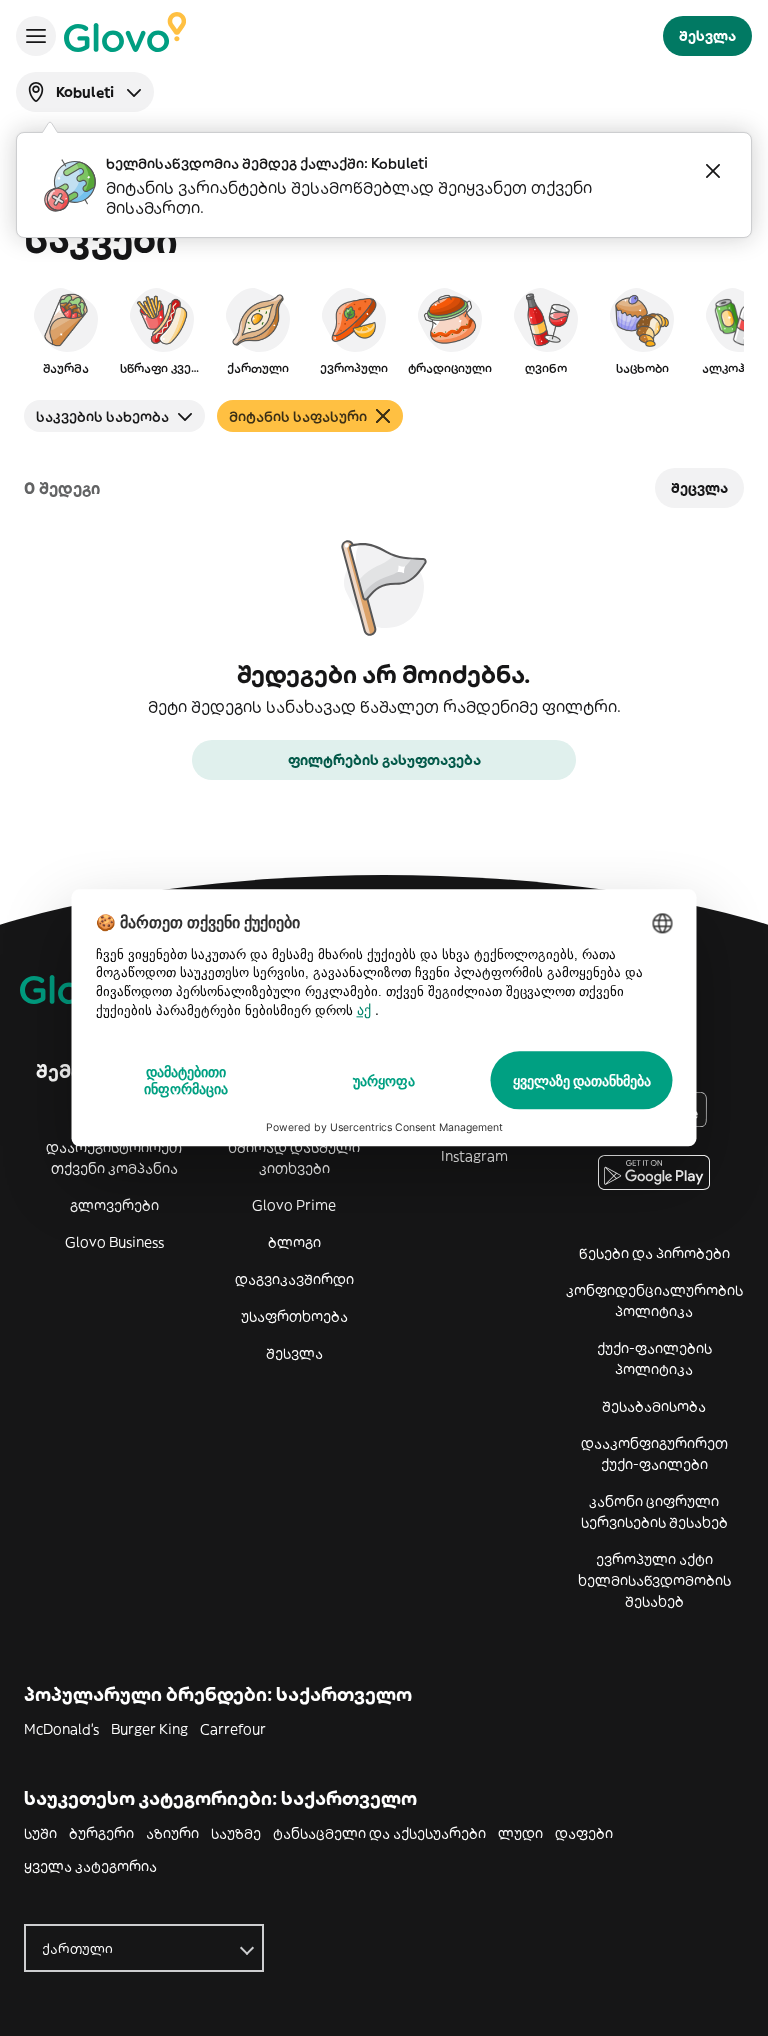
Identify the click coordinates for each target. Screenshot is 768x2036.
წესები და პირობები (654, 1253)
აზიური (172, 1833)
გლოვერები (114, 1205)
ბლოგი (294, 1242)
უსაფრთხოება (294, 1316)
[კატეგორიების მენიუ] (36, 36)
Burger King (149, 1729)
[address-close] (713, 171)
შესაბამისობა (654, 1406)
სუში (40, 1833)
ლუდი (520, 1833)
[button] (66, 330)
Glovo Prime (294, 1205)
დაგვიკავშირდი (294, 1279)
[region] (384, 330)
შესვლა (294, 1353)
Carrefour (233, 1729)
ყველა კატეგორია (90, 1866)
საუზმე (236, 1833)
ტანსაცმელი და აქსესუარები (379, 1833)
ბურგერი (101, 1833)
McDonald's (61, 1729)
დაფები (584, 1833)
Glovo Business (114, 1242)
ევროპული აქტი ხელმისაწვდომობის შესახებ (654, 1580)
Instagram (474, 1156)
